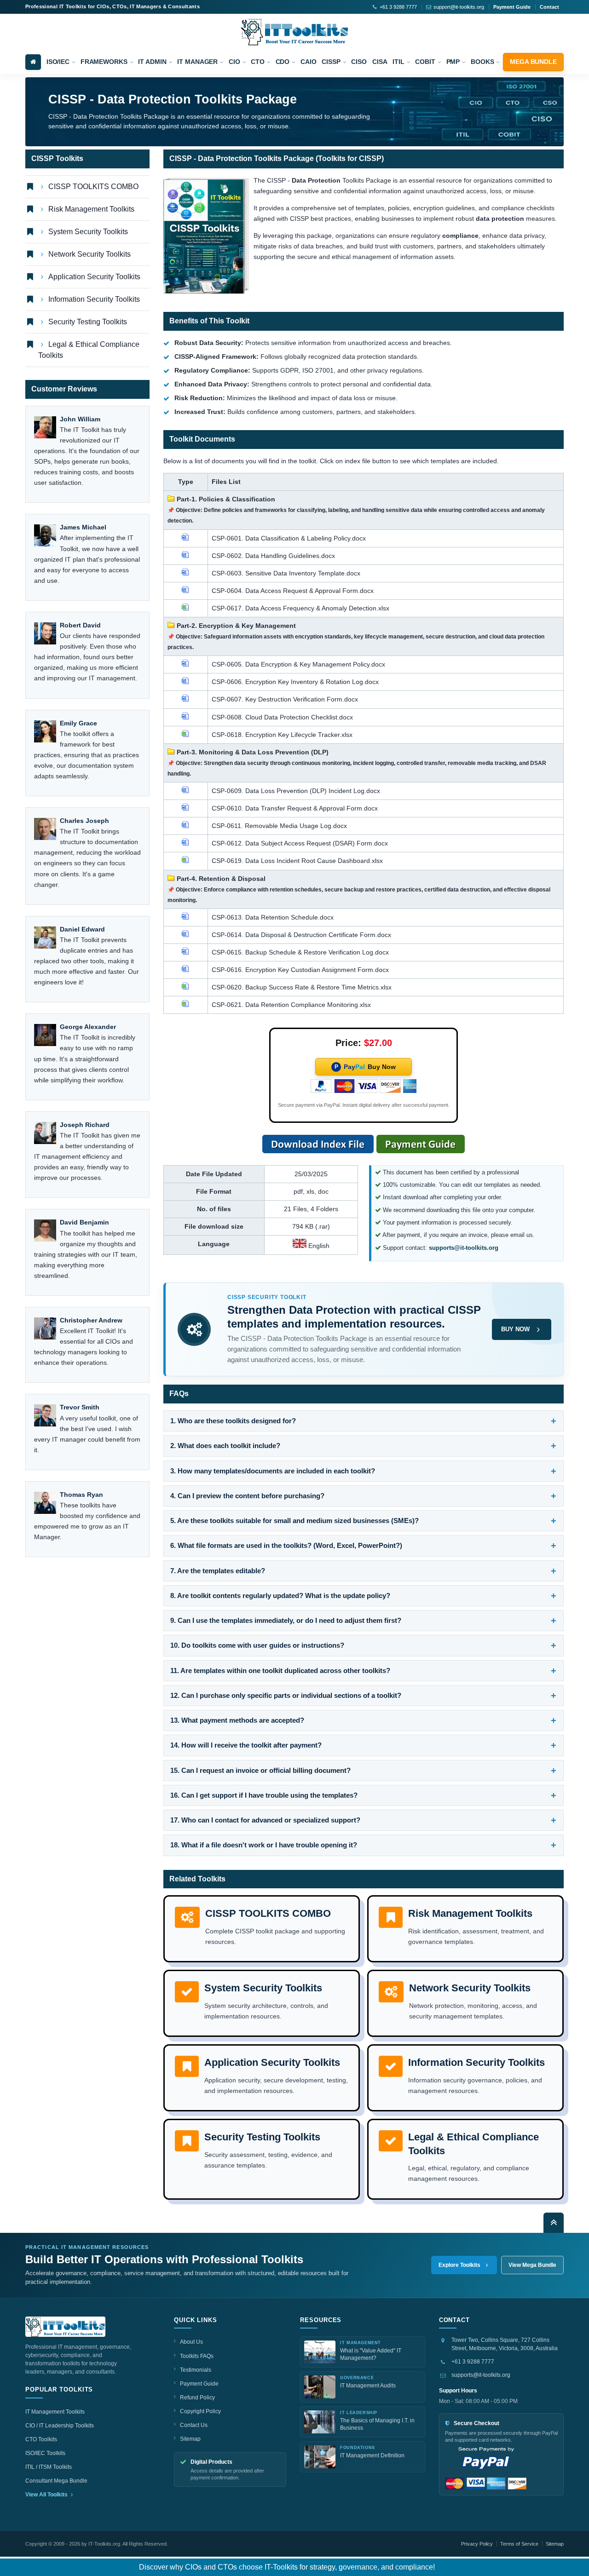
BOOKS (482, 62)
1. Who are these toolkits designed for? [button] (233, 1421)
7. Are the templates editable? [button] (218, 1571)
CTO (258, 62)
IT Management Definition (372, 2455)
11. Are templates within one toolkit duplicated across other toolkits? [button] (280, 1670)
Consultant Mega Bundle (56, 2481)
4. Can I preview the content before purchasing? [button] (247, 1496)
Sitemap (190, 2439)
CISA (380, 62)
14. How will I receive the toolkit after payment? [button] (246, 1745)
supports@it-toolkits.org (481, 2375)
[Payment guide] (421, 1144)
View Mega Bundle (532, 2265)
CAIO (309, 62)
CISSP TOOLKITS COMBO (93, 187)
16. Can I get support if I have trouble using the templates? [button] (264, 1795)
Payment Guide (512, 7)
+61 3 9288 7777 (473, 2362)
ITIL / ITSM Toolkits (49, 2467)
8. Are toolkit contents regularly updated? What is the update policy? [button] (280, 1596)
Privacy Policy (477, 2544)
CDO (283, 62)
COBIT (425, 62)
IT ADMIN (152, 62)
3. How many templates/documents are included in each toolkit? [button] (273, 1471)
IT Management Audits (368, 2386)
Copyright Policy (200, 2411)
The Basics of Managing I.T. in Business (377, 2424)
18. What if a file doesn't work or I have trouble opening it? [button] (264, 1845)
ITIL (398, 62)
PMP (453, 62)
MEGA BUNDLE (533, 62)
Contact (549, 7)
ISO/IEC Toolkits (45, 2453)
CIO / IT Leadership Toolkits (60, 2426)
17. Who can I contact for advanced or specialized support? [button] (265, 1820)
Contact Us (194, 2425)
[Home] (33, 62)
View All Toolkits (47, 2495)
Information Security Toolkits (94, 299)
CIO (234, 62)
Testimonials (196, 2370)
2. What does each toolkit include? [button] (225, 1446)
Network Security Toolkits (90, 254)
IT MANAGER (197, 62)
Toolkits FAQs (197, 2356)
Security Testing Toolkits (88, 322)
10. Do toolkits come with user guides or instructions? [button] (257, 1645)
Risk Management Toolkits (91, 209)
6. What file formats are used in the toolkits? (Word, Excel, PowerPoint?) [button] (286, 1545)
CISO (359, 62)
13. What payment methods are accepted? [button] (237, 1720)
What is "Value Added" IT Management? (371, 2354)
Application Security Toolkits (94, 277)
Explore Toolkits (459, 2265)
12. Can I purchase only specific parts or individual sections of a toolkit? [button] (286, 1695)
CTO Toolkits (41, 2439)
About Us (191, 2342)
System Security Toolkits (88, 232)
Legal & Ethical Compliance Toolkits (89, 350)
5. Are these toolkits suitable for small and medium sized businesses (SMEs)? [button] (294, 1521)
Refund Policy (197, 2398)
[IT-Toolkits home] (65, 2327)
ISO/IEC (58, 62)
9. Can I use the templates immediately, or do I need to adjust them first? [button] (286, 1620)
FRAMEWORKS (104, 62)
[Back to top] (554, 2223)
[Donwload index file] (318, 1144)
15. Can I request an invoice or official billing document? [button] (260, 1770)
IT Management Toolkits (55, 2412)
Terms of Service (519, 2544)
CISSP (331, 62)
